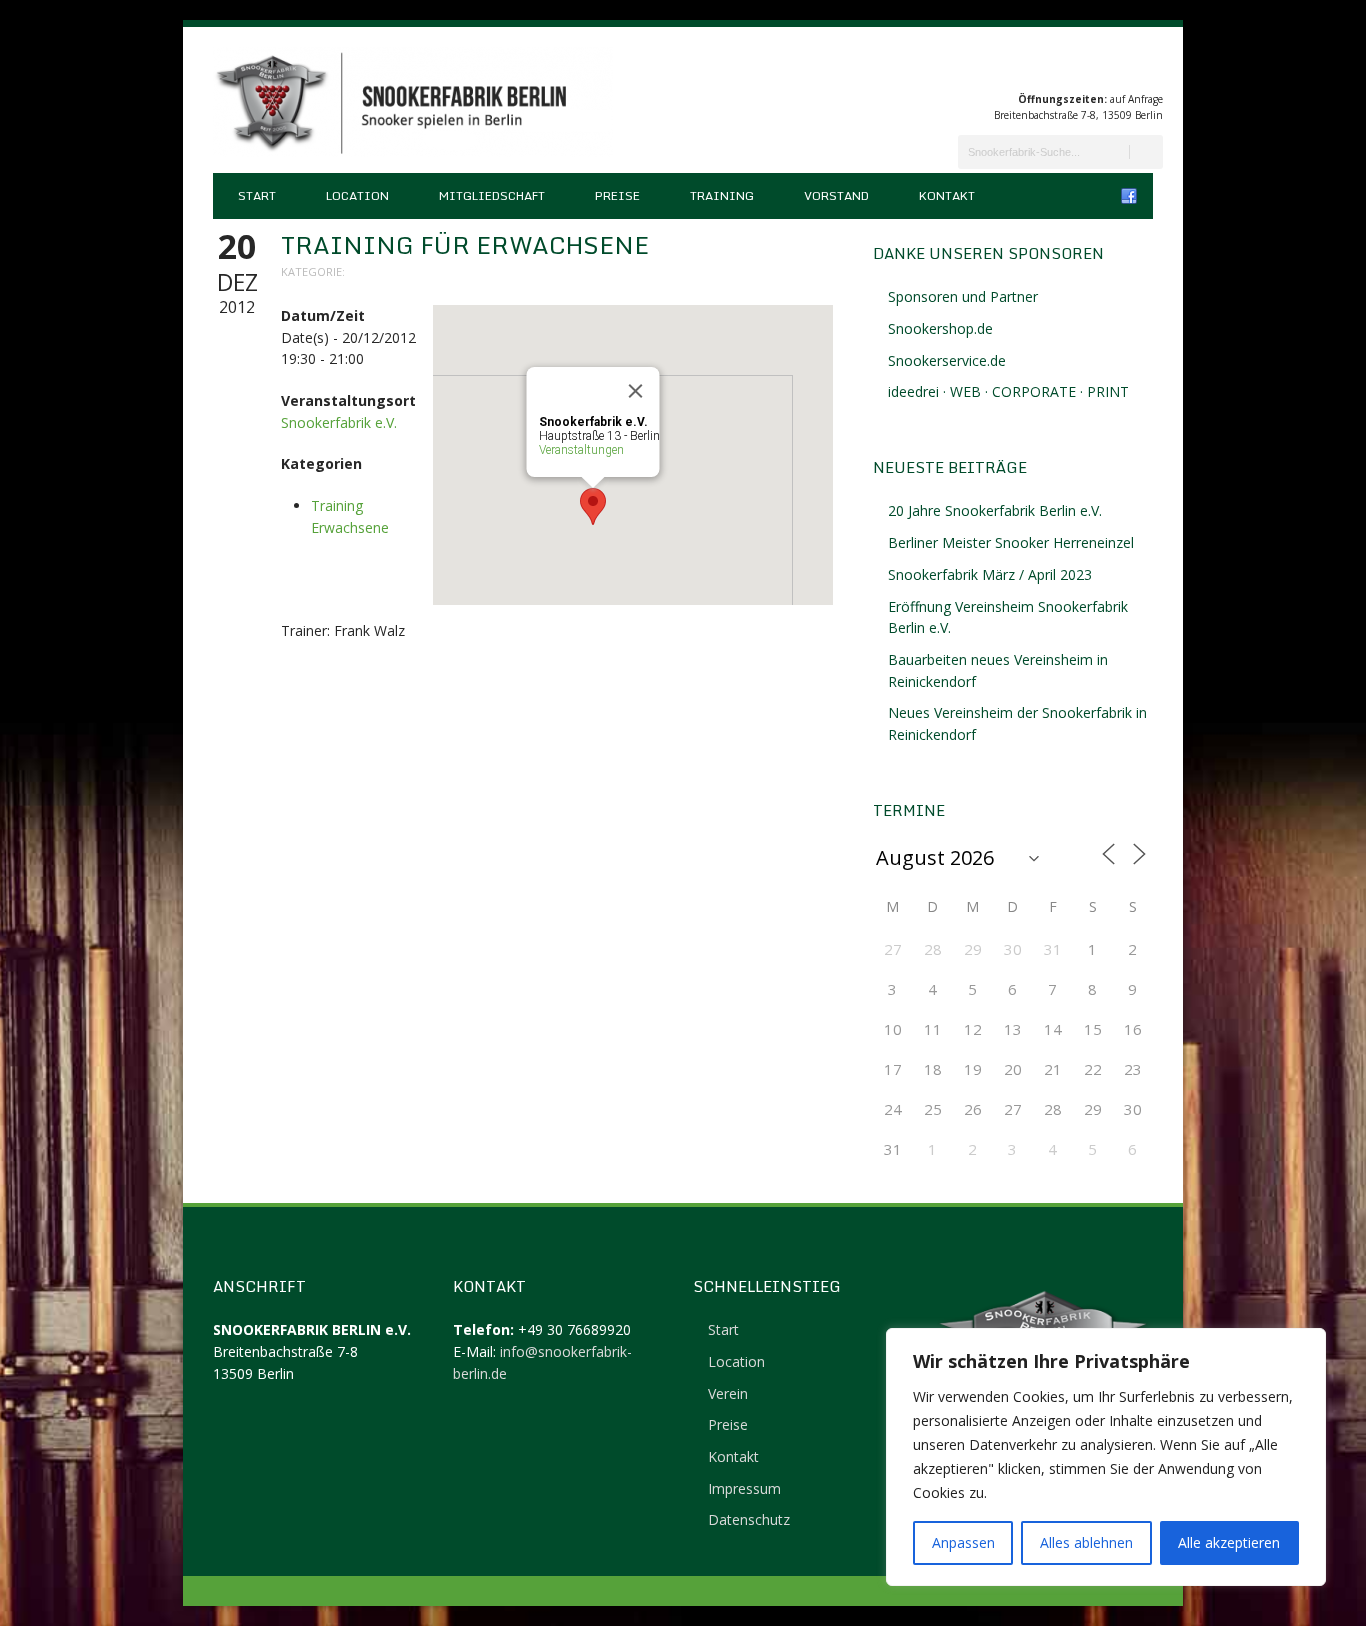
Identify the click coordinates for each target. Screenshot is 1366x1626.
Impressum (744, 1488)
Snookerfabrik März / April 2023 (990, 574)
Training (722, 195)
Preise (617, 195)
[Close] (636, 391)
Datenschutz (749, 1519)
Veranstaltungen (581, 450)
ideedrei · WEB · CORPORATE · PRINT (1008, 391)
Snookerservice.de (947, 360)
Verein (728, 1393)
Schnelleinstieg (767, 1286)
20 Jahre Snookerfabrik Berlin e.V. (995, 510)
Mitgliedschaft (492, 195)
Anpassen (963, 1542)
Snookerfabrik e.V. (339, 422)
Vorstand (836, 195)
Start (257, 195)
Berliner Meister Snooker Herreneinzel (1011, 542)
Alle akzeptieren (1229, 1542)
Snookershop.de (940, 328)
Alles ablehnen (1086, 1542)
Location (357, 195)
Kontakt (947, 195)
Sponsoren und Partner (963, 296)
